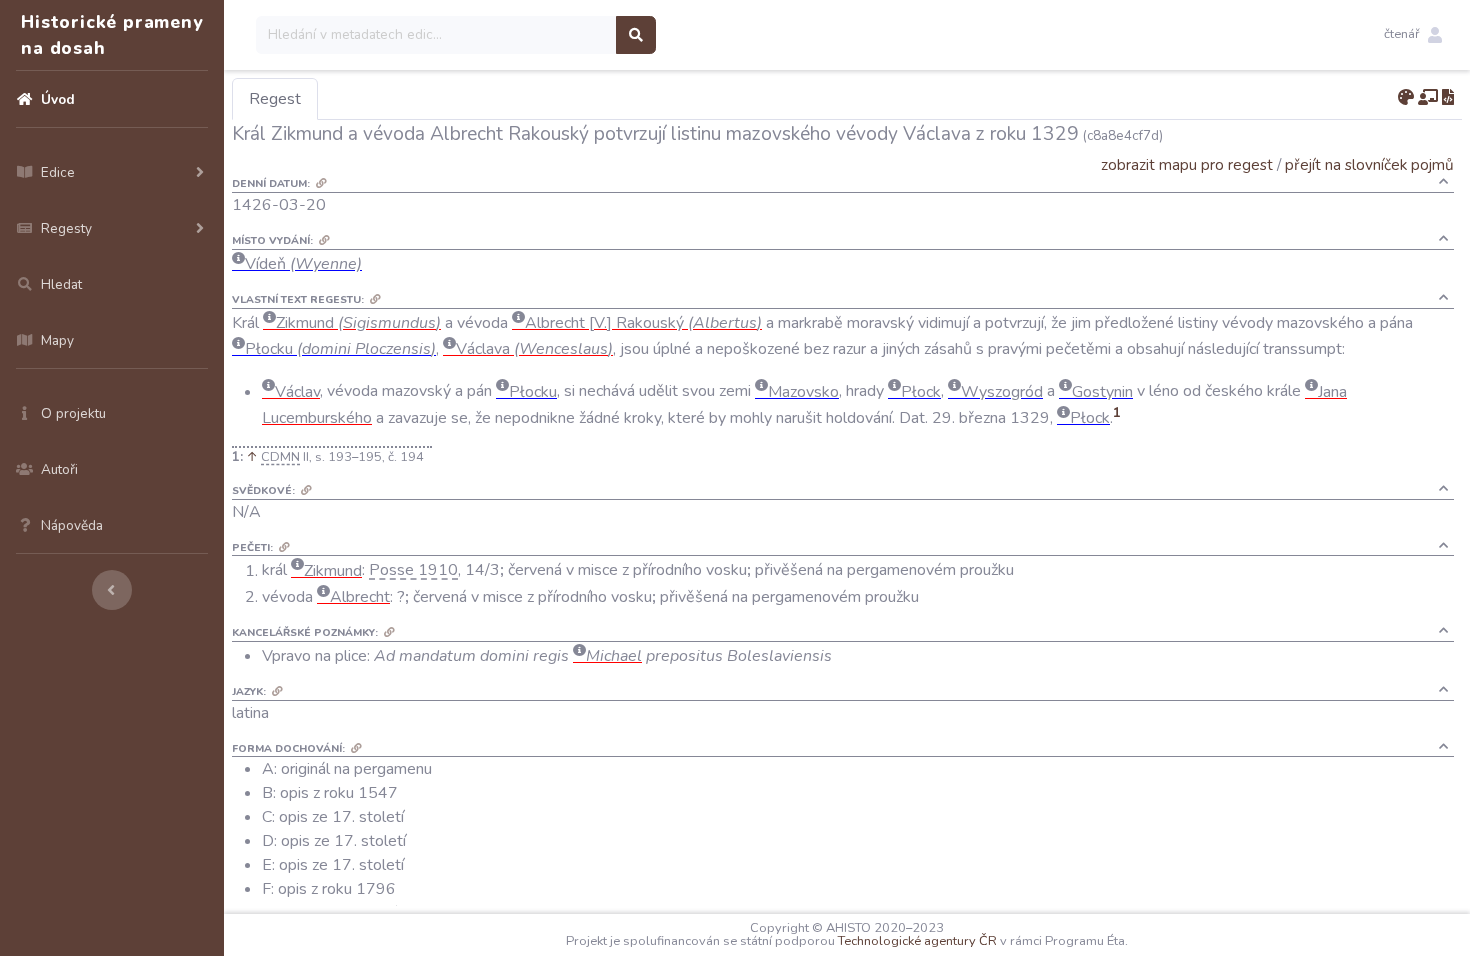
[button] (1413, 35)
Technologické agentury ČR (917, 941)
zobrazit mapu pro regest (1187, 164)
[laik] (1428, 98)
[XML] (1448, 98)
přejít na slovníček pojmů (1369, 164)
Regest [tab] (275, 99)
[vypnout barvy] (1406, 98)
